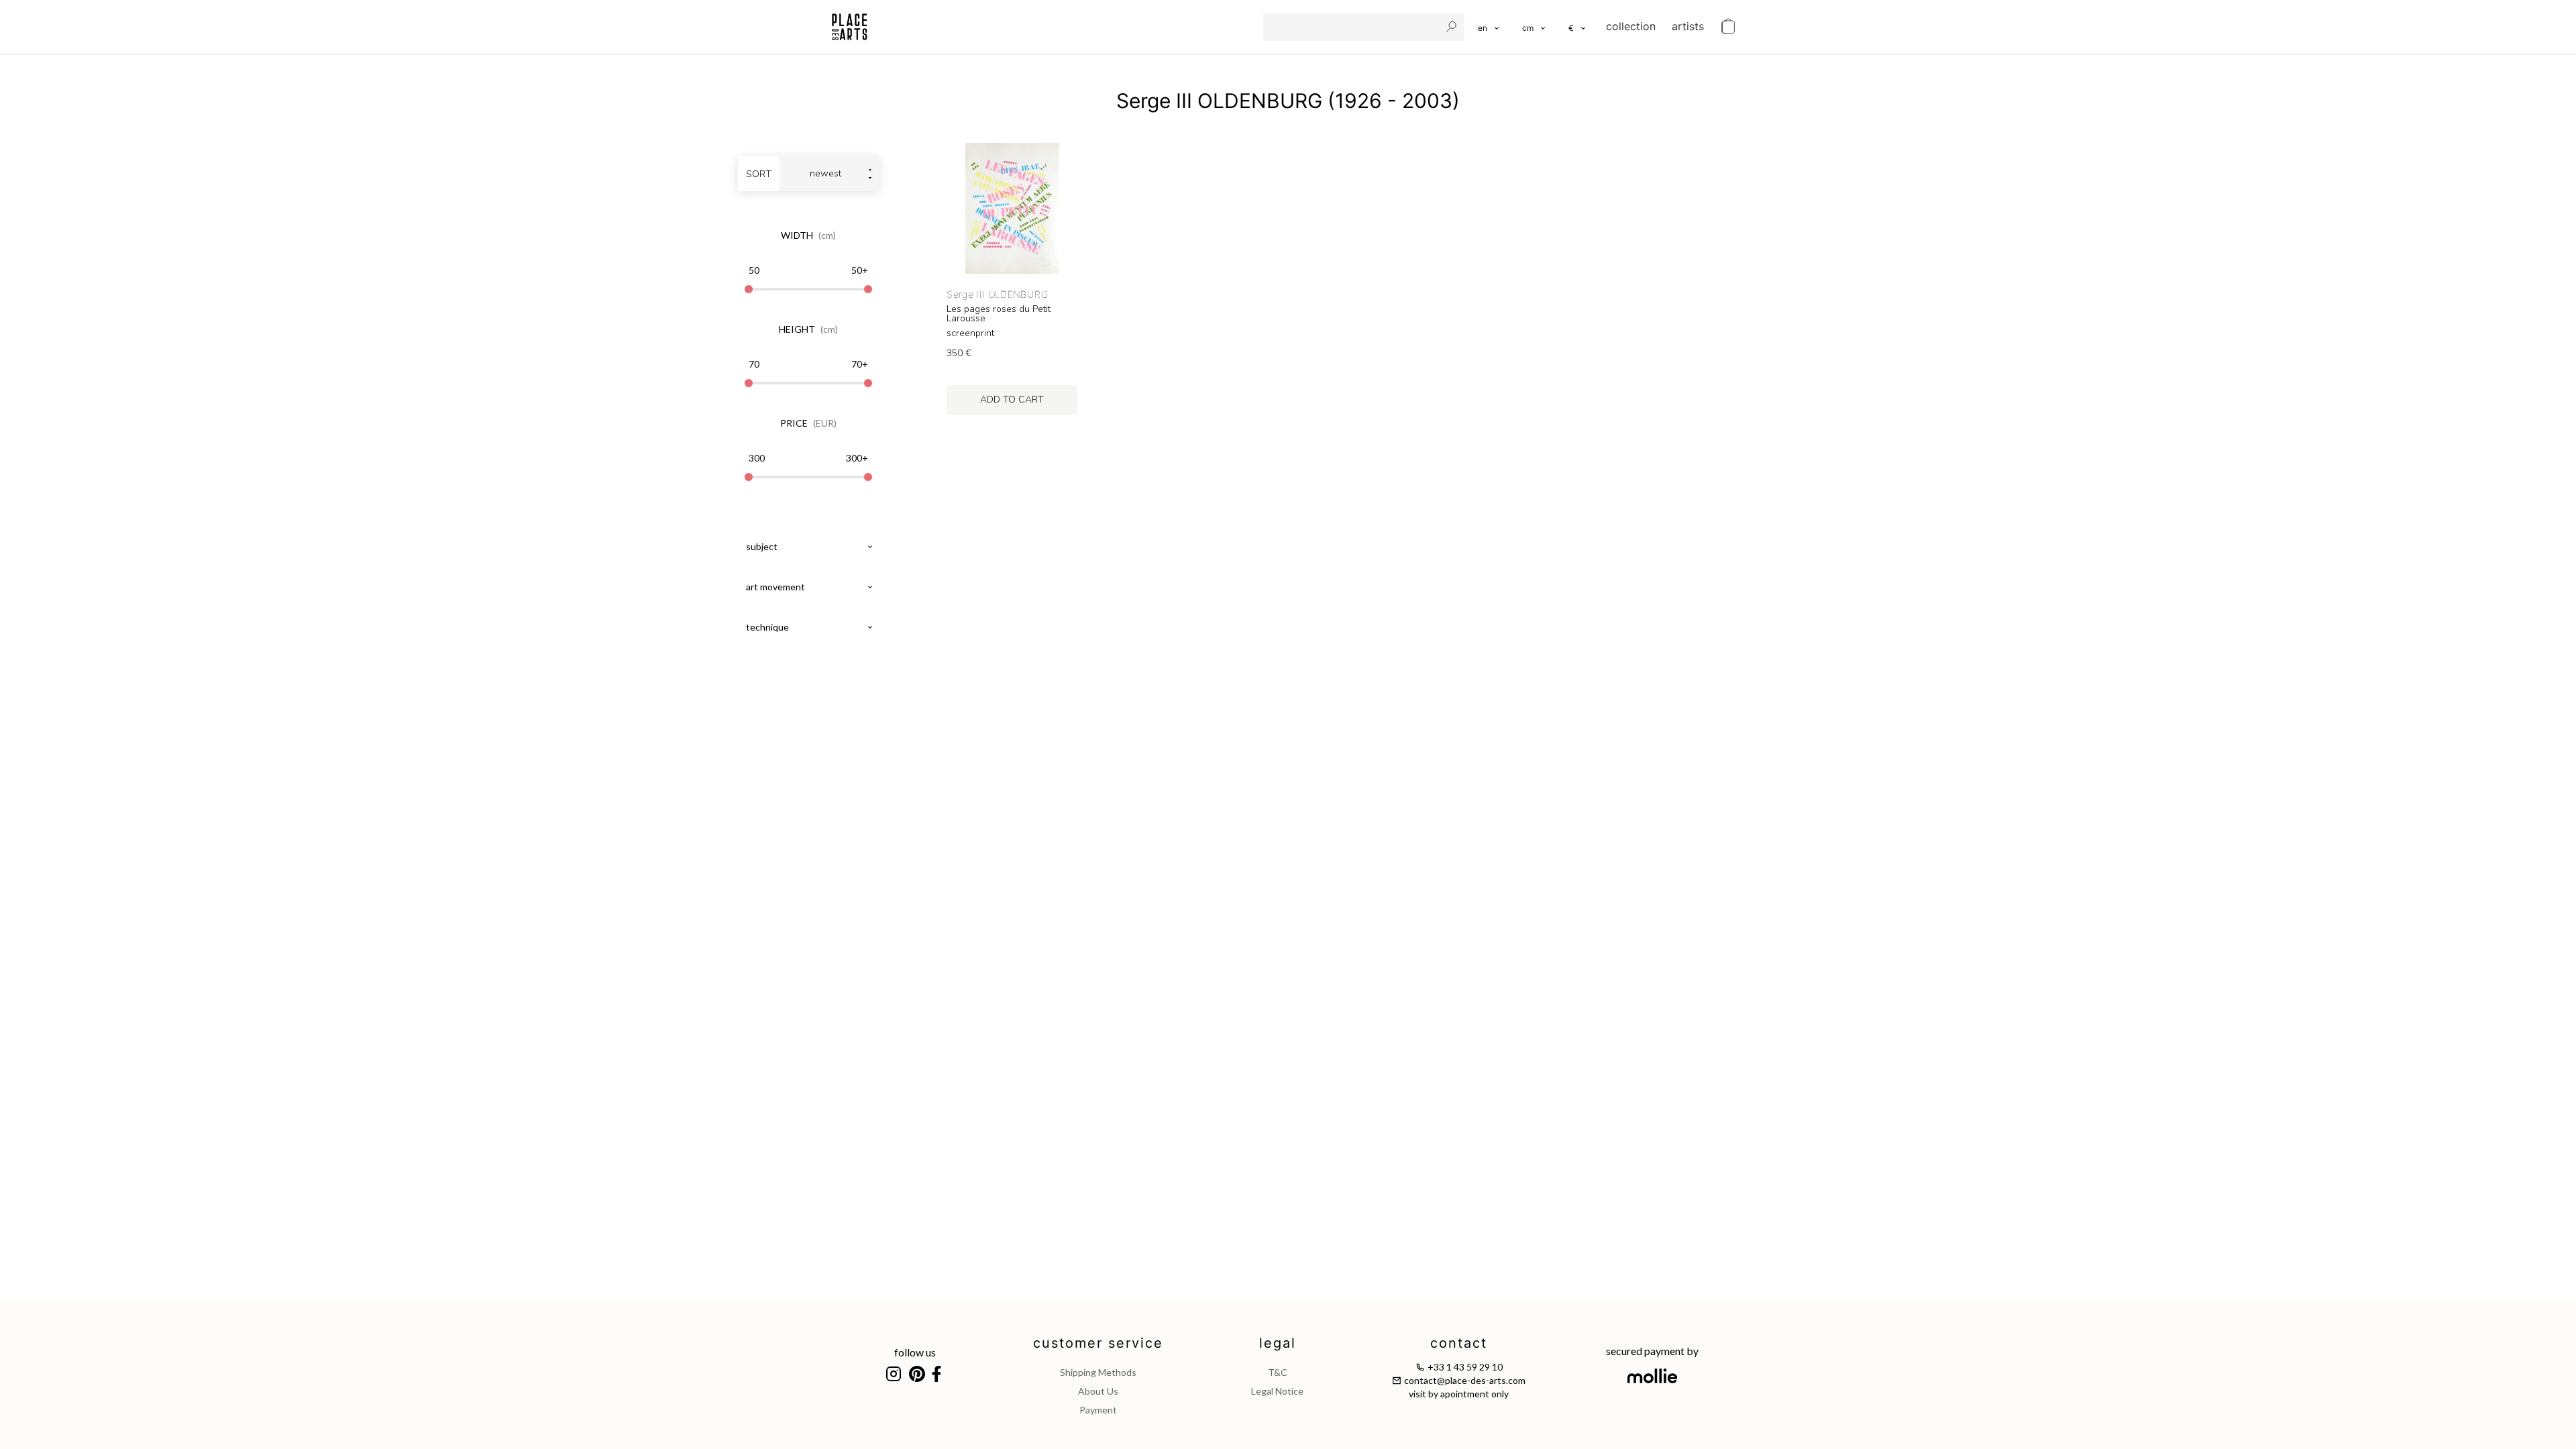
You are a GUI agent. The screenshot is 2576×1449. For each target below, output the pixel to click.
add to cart (1012, 399)
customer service (1098, 1343)
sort (759, 174)
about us (1098, 1391)
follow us (915, 1352)
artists (1688, 26)
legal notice (1277, 1391)
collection (1631, 26)
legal (1278, 1343)
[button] (1535, 27)
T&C (1278, 1372)
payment (1098, 1410)
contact (1459, 1343)
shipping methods (1098, 1372)
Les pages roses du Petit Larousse (999, 314)
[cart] (1728, 27)
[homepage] (850, 27)
